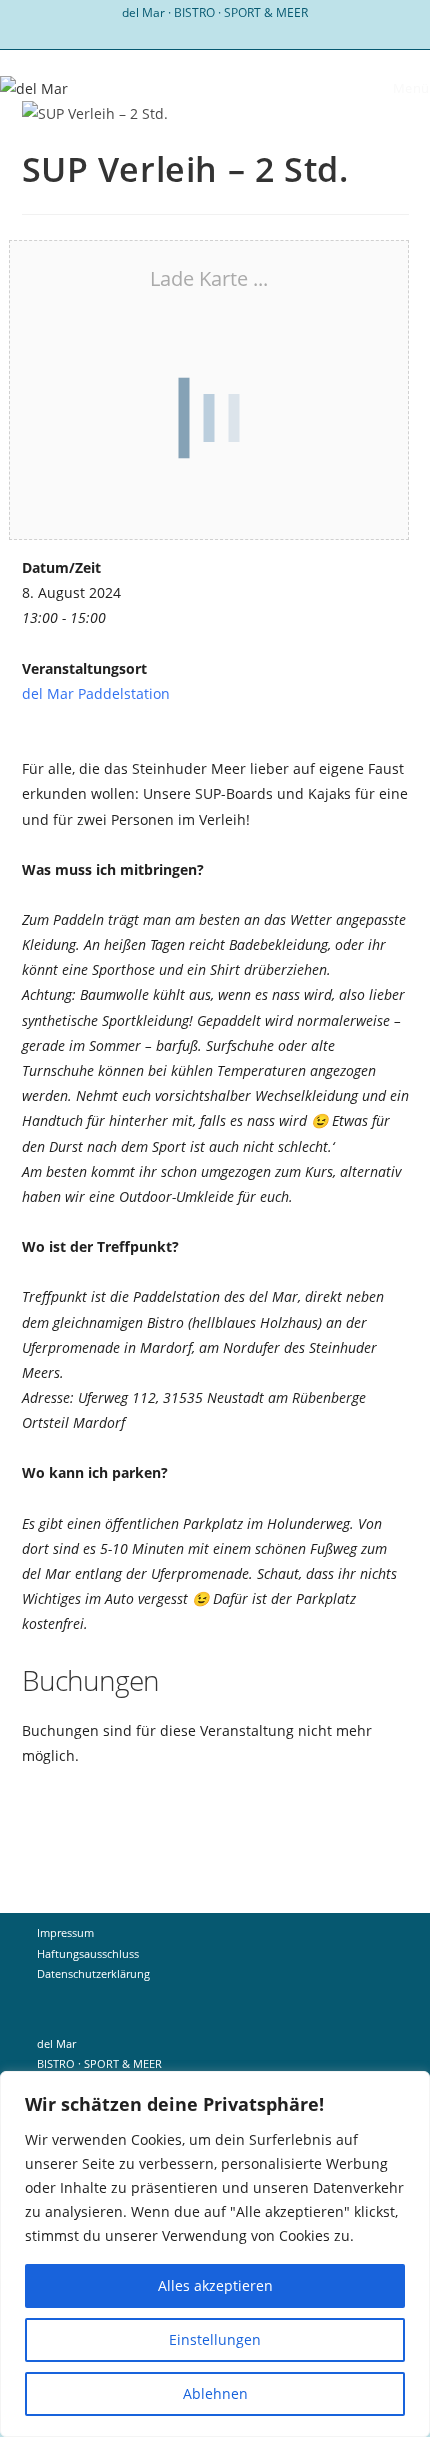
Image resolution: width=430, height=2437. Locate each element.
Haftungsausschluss (88, 1953)
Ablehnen (215, 2393)
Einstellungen (215, 2339)
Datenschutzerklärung (93, 1973)
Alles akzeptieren (215, 2285)
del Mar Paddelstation (96, 693)
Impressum (65, 1932)
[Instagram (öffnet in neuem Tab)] (215, 33)
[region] (215, 2254)
